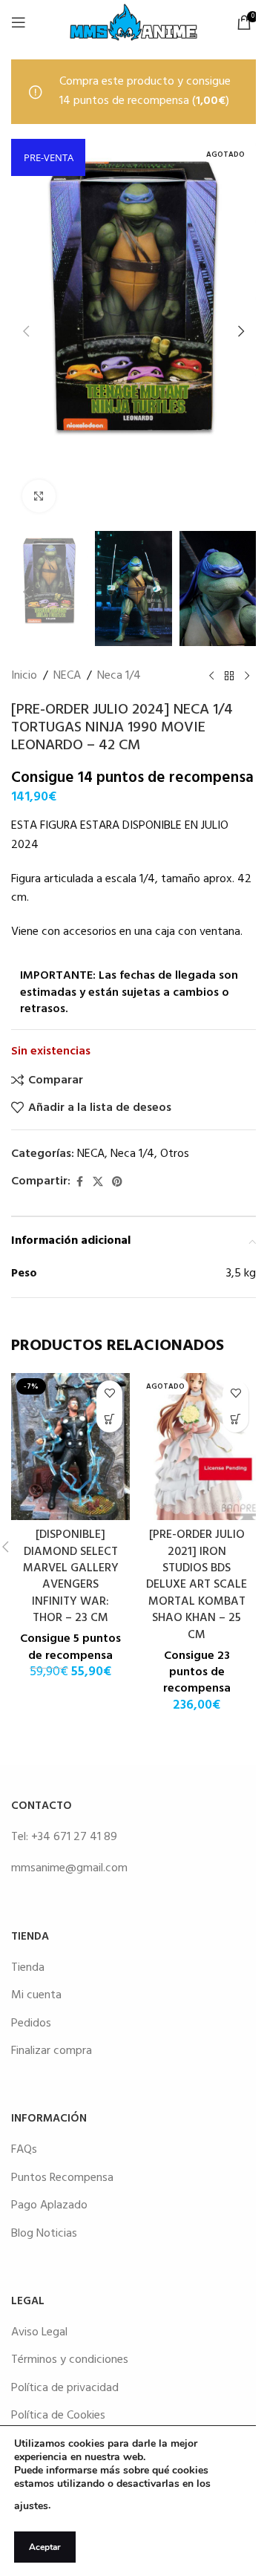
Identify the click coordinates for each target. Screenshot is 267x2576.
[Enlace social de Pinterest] (117, 1183)
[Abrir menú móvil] (19, 22)
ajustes (31, 2506)
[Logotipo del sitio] (133, 22)
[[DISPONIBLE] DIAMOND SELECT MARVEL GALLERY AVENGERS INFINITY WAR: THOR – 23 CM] (70, 1447)
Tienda (28, 1968)
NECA (67, 676)
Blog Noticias (44, 2234)
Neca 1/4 (119, 676)
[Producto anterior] (211, 676)
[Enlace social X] (98, 1183)
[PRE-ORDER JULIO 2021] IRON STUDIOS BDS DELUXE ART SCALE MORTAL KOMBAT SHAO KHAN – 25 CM (197, 1585)
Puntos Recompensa (62, 2178)
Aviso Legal (39, 2332)
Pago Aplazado (49, 2205)
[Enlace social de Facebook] (79, 1183)
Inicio (24, 676)
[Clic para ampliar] (39, 496)
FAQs (24, 2150)
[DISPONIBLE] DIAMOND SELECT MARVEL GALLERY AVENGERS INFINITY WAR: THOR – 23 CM (71, 1576)
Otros (175, 1154)
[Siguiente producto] (247, 676)
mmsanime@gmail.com (69, 1868)
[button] (26, 331)
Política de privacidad (65, 2388)
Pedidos (31, 2024)
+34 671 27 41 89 (74, 1837)
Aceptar (45, 2547)
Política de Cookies (58, 2416)
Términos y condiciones (70, 2360)
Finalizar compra (52, 2051)
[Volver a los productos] (229, 676)
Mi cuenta (36, 1995)
